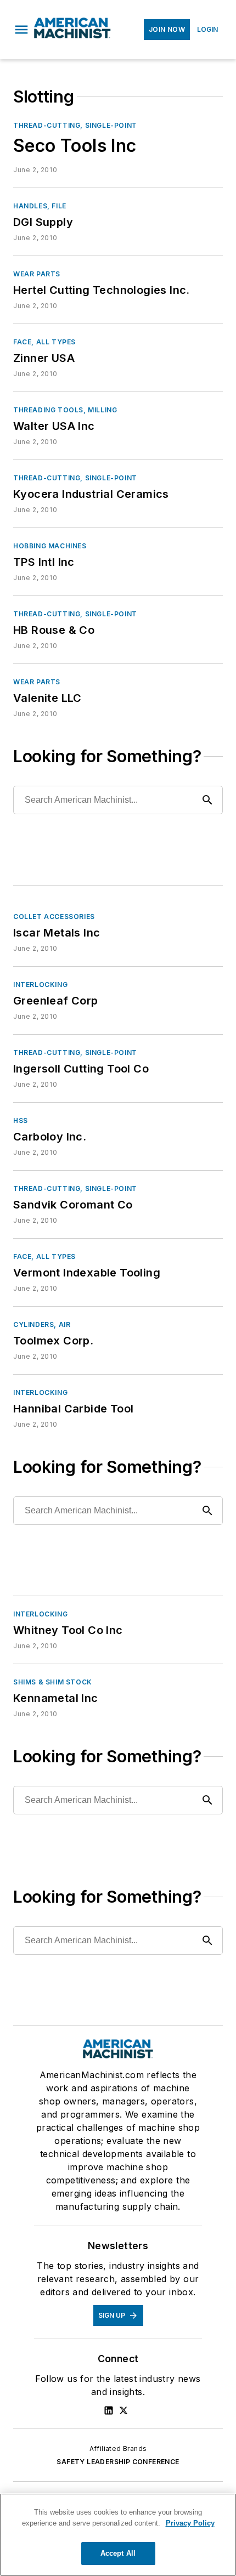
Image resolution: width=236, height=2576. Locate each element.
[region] (118, 2535)
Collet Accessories (54, 917)
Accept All (118, 2553)
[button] (21, 30)
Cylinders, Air (42, 1324)
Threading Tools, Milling (65, 410)
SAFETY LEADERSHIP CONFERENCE (118, 2462)
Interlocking (40, 985)
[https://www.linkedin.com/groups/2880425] (109, 2410)
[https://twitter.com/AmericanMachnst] (123, 2410)
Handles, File (40, 206)
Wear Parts (37, 274)
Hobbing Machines (50, 546)
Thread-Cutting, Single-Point (75, 125)
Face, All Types (44, 342)
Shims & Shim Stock (53, 1682)
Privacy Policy (190, 2523)
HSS (21, 1120)
